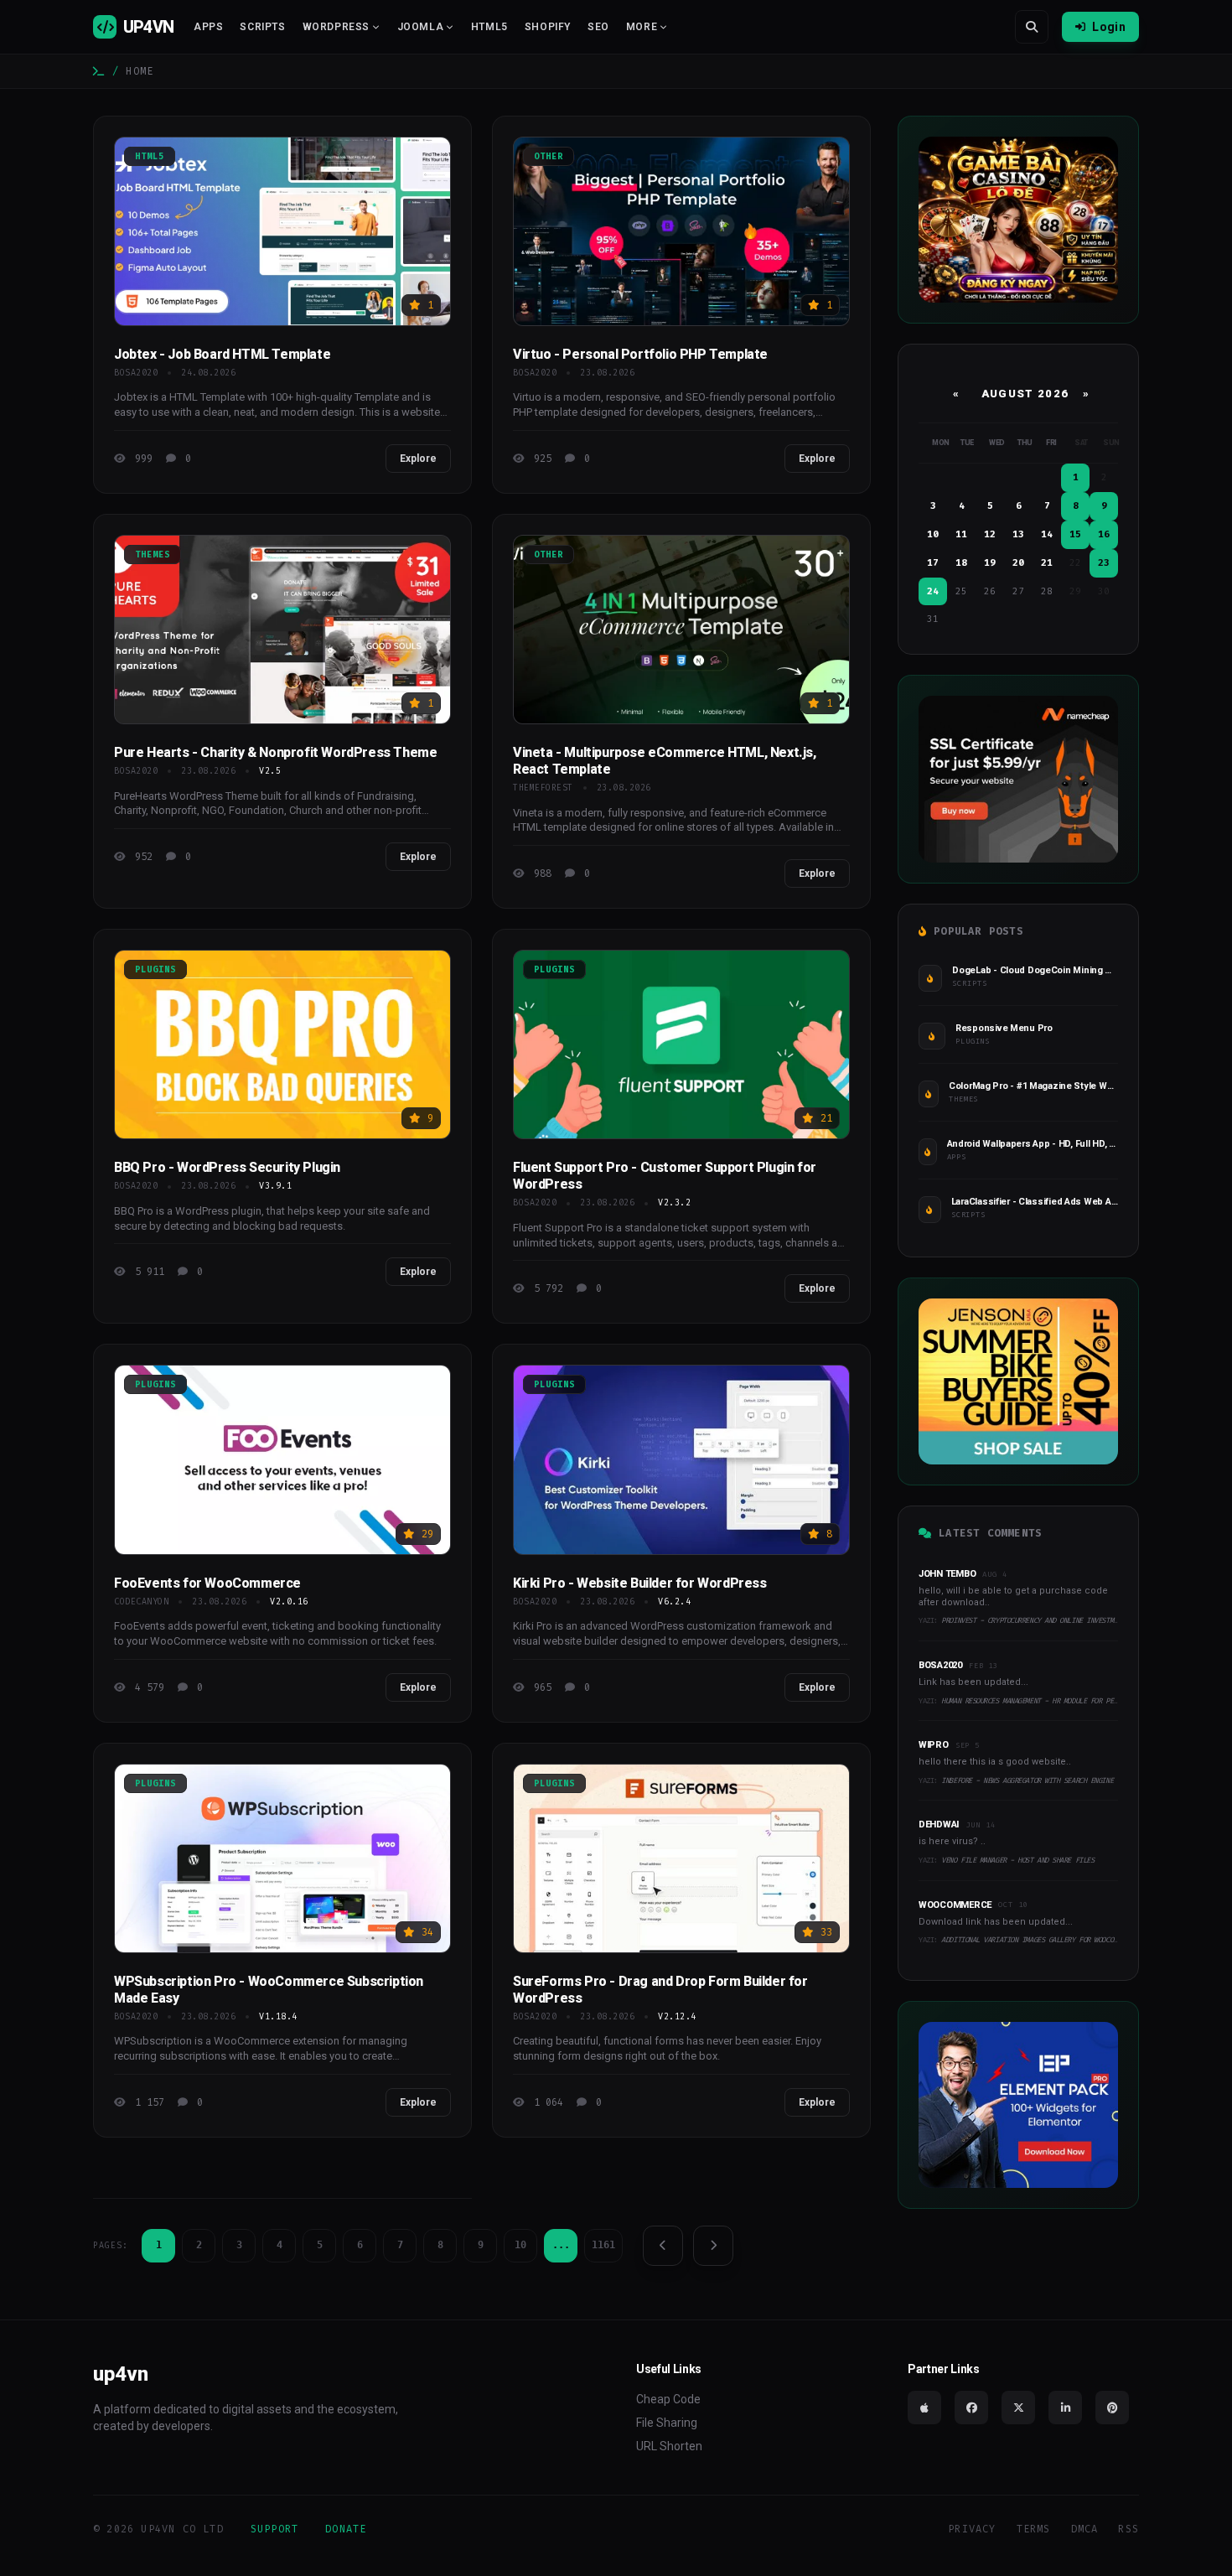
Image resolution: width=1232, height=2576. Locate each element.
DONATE (346, 2529)
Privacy (972, 2529)
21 (1047, 563)
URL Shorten (669, 2446)
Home (140, 71)
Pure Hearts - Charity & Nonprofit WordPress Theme (275, 752)
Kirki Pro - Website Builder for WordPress (640, 1583)
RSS (1128, 2529)
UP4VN (148, 27)
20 (1018, 563)
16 (1104, 534)
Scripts (262, 27)
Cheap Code (668, 2399)
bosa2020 (136, 373)
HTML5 (489, 27)
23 (1104, 563)
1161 (603, 2245)
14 (1047, 534)
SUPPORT (274, 2529)
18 (961, 563)
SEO (598, 27)
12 (990, 534)
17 (933, 563)
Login (1109, 27)
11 (961, 534)
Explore (418, 459)
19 (990, 563)
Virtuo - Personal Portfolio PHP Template (640, 354)
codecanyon (141, 1602)
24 (933, 591)
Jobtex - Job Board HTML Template (222, 354)
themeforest (543, 788)
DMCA (1085, 2529)
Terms (1034, 2529)
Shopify (548, 27)
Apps (208, 27)
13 (1018, 534)
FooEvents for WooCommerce (207, 1583)
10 (520, 2245)
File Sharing (667, 2423)
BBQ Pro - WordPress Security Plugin (227, 1167)
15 (1075, 534)
